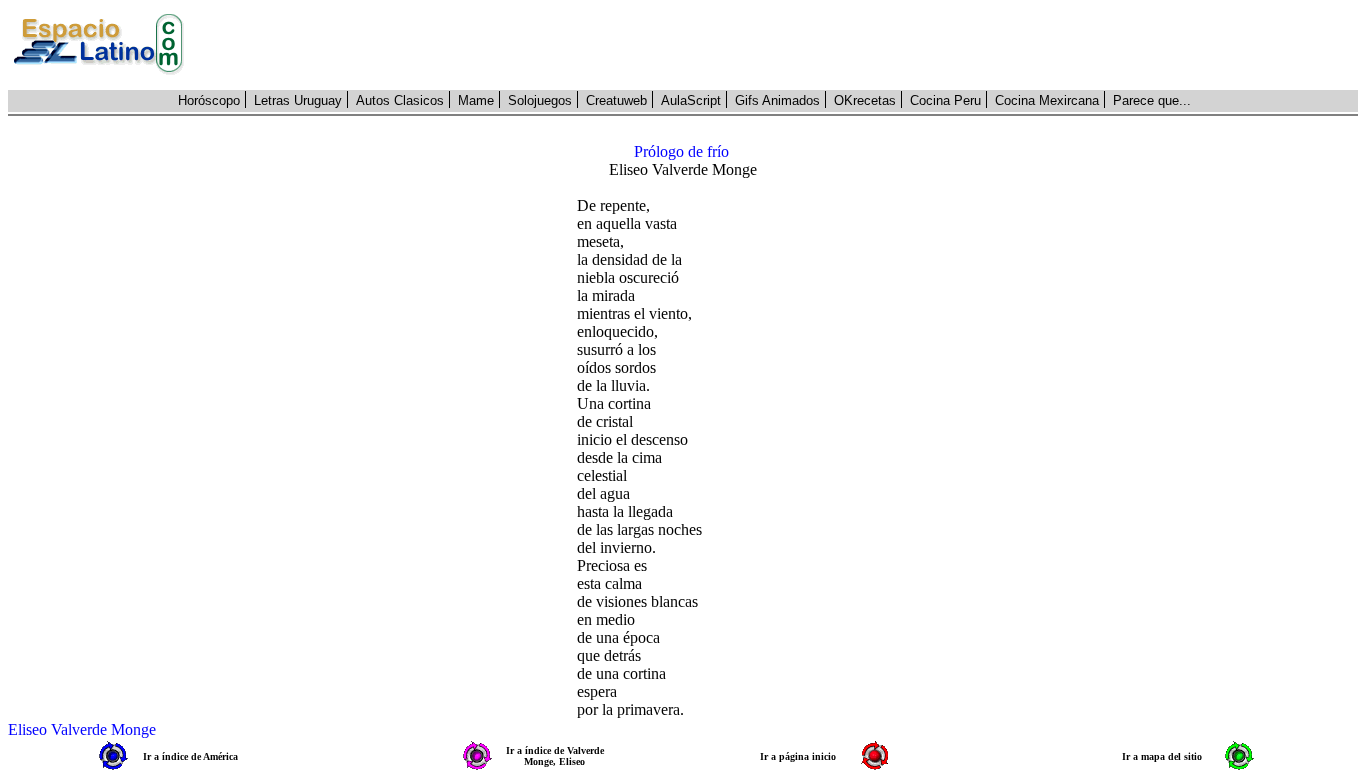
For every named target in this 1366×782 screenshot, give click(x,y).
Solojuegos (540, 100)
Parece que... (1152, 100)
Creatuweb (616, 100)
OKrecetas (865, 100)
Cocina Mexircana (1047, 100)
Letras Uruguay (298, 100)
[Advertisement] (782, 45)
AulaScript (691, 100)
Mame (476, 100)
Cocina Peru (945, 100)
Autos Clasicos (400, 100)
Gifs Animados (777, 100)
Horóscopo (209, 100)
